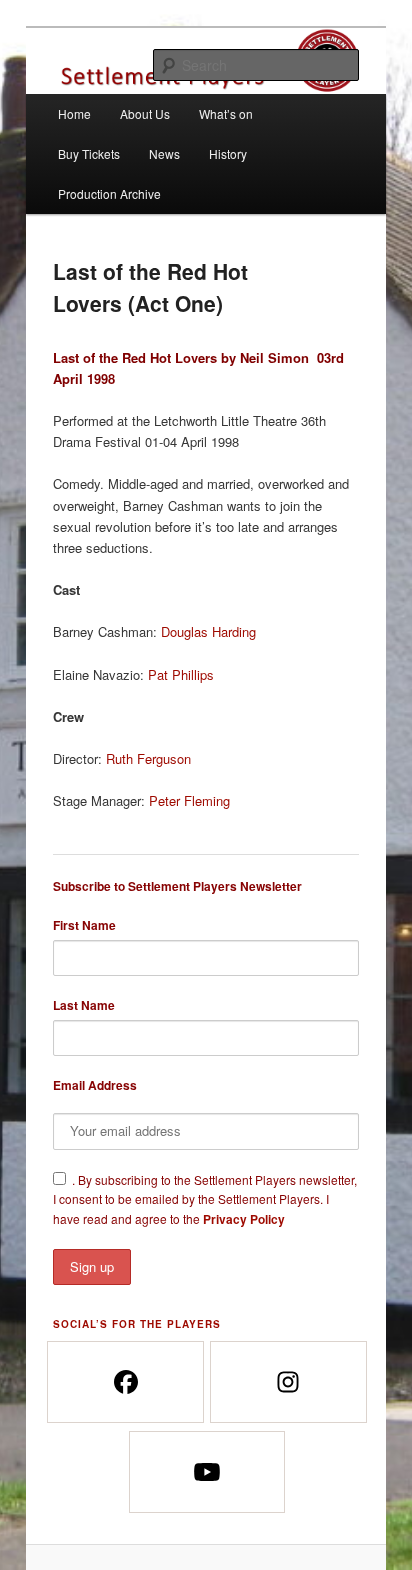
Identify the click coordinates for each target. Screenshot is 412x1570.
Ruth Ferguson (148, 758)
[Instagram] (287, 1382)
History (228, 153)
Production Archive (109, 193)
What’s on (226, 113)
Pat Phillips (181, 674)
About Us (145, 113)
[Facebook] (124, 1382)
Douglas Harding (208, 631)
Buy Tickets (89, 153)
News (164, 153)
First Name (84, 925)
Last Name (84, 1005)
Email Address (95, 1085)
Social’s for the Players (137, 1324)
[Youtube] (206, 1472)
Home (74, 113)
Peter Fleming (189, 800)
